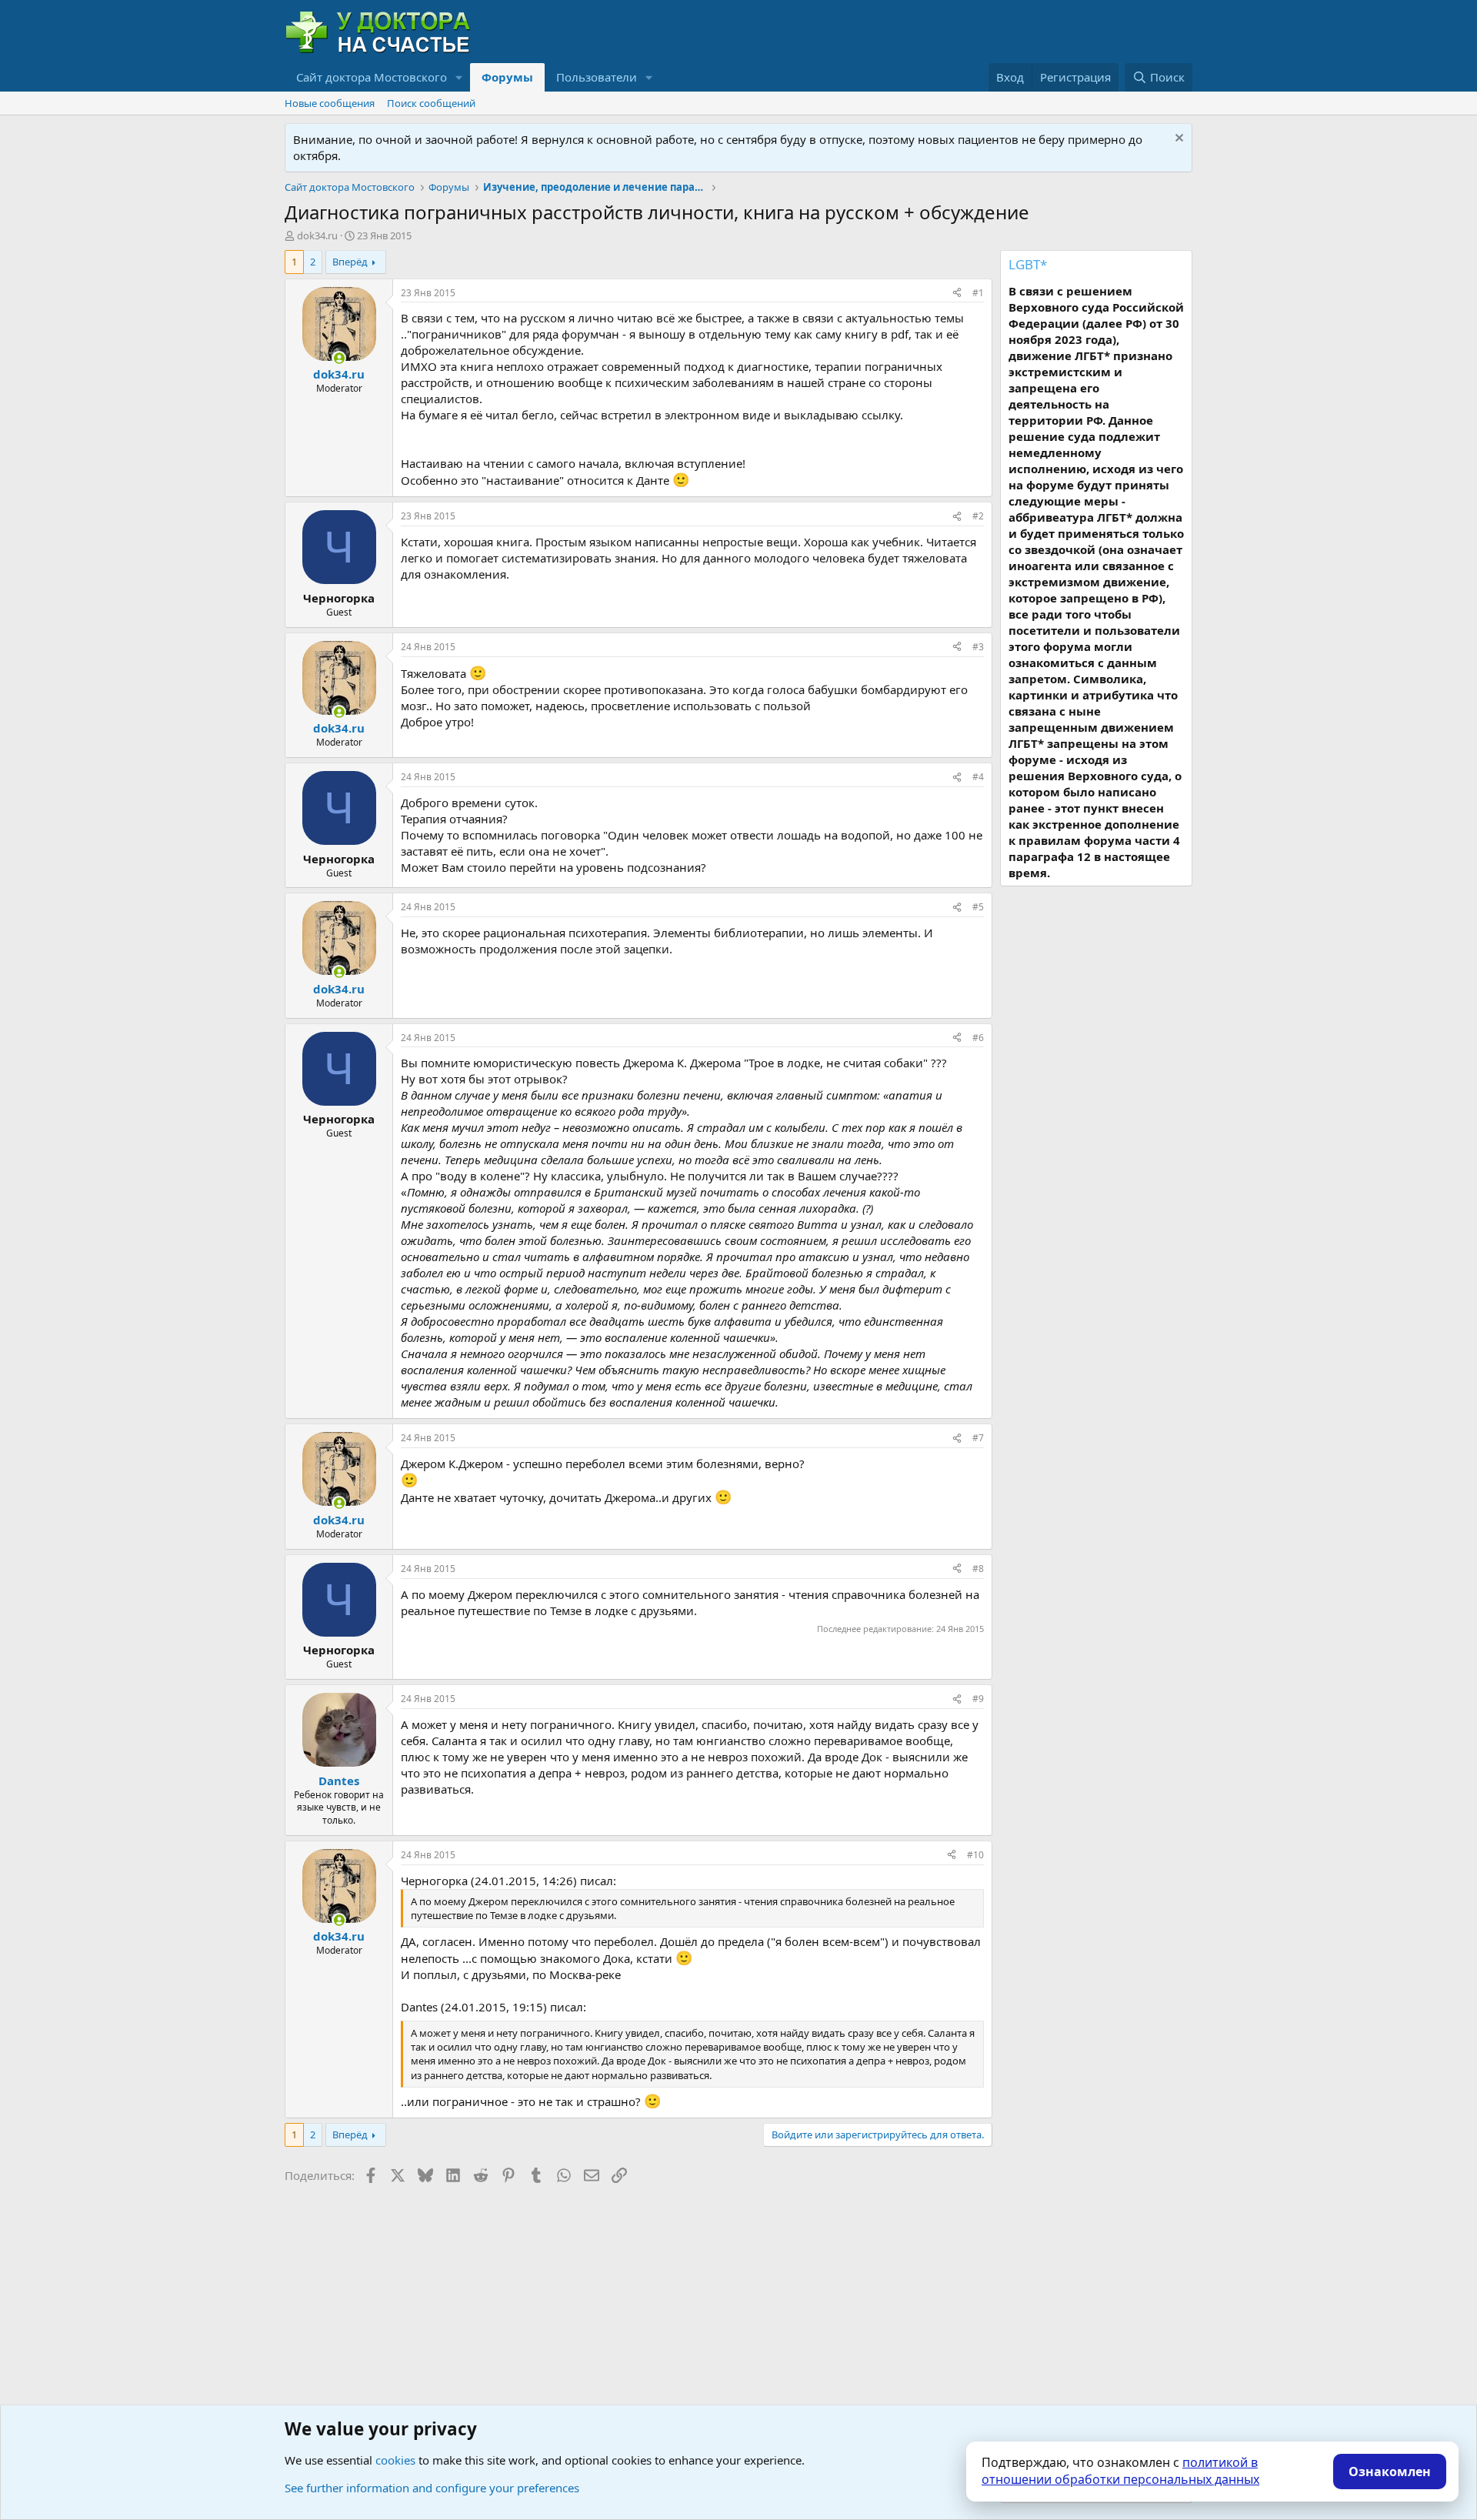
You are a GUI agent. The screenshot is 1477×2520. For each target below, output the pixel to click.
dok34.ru (317, 235)
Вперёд (350, 262)
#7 (978, 1438)
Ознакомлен (1390, 2472)
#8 (978, 1569)
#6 (978, 1038)
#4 (978, 777)
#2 (978, 516)
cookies (395, 2460)
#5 (978, 907)
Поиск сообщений (431, 103)
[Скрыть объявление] (1177, 140)
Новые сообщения (330, 103)
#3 (978, 647)
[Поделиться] (957, 294)
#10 (975, 1855)
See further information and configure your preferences (432, 2488)
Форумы (507, 77)
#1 (978, 293)
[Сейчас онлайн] (339, 358)
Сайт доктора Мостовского (372, 77)
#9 (978, 1699)
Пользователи (597, 77)
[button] (459, 77)
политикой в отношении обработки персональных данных (1120, 2471)
